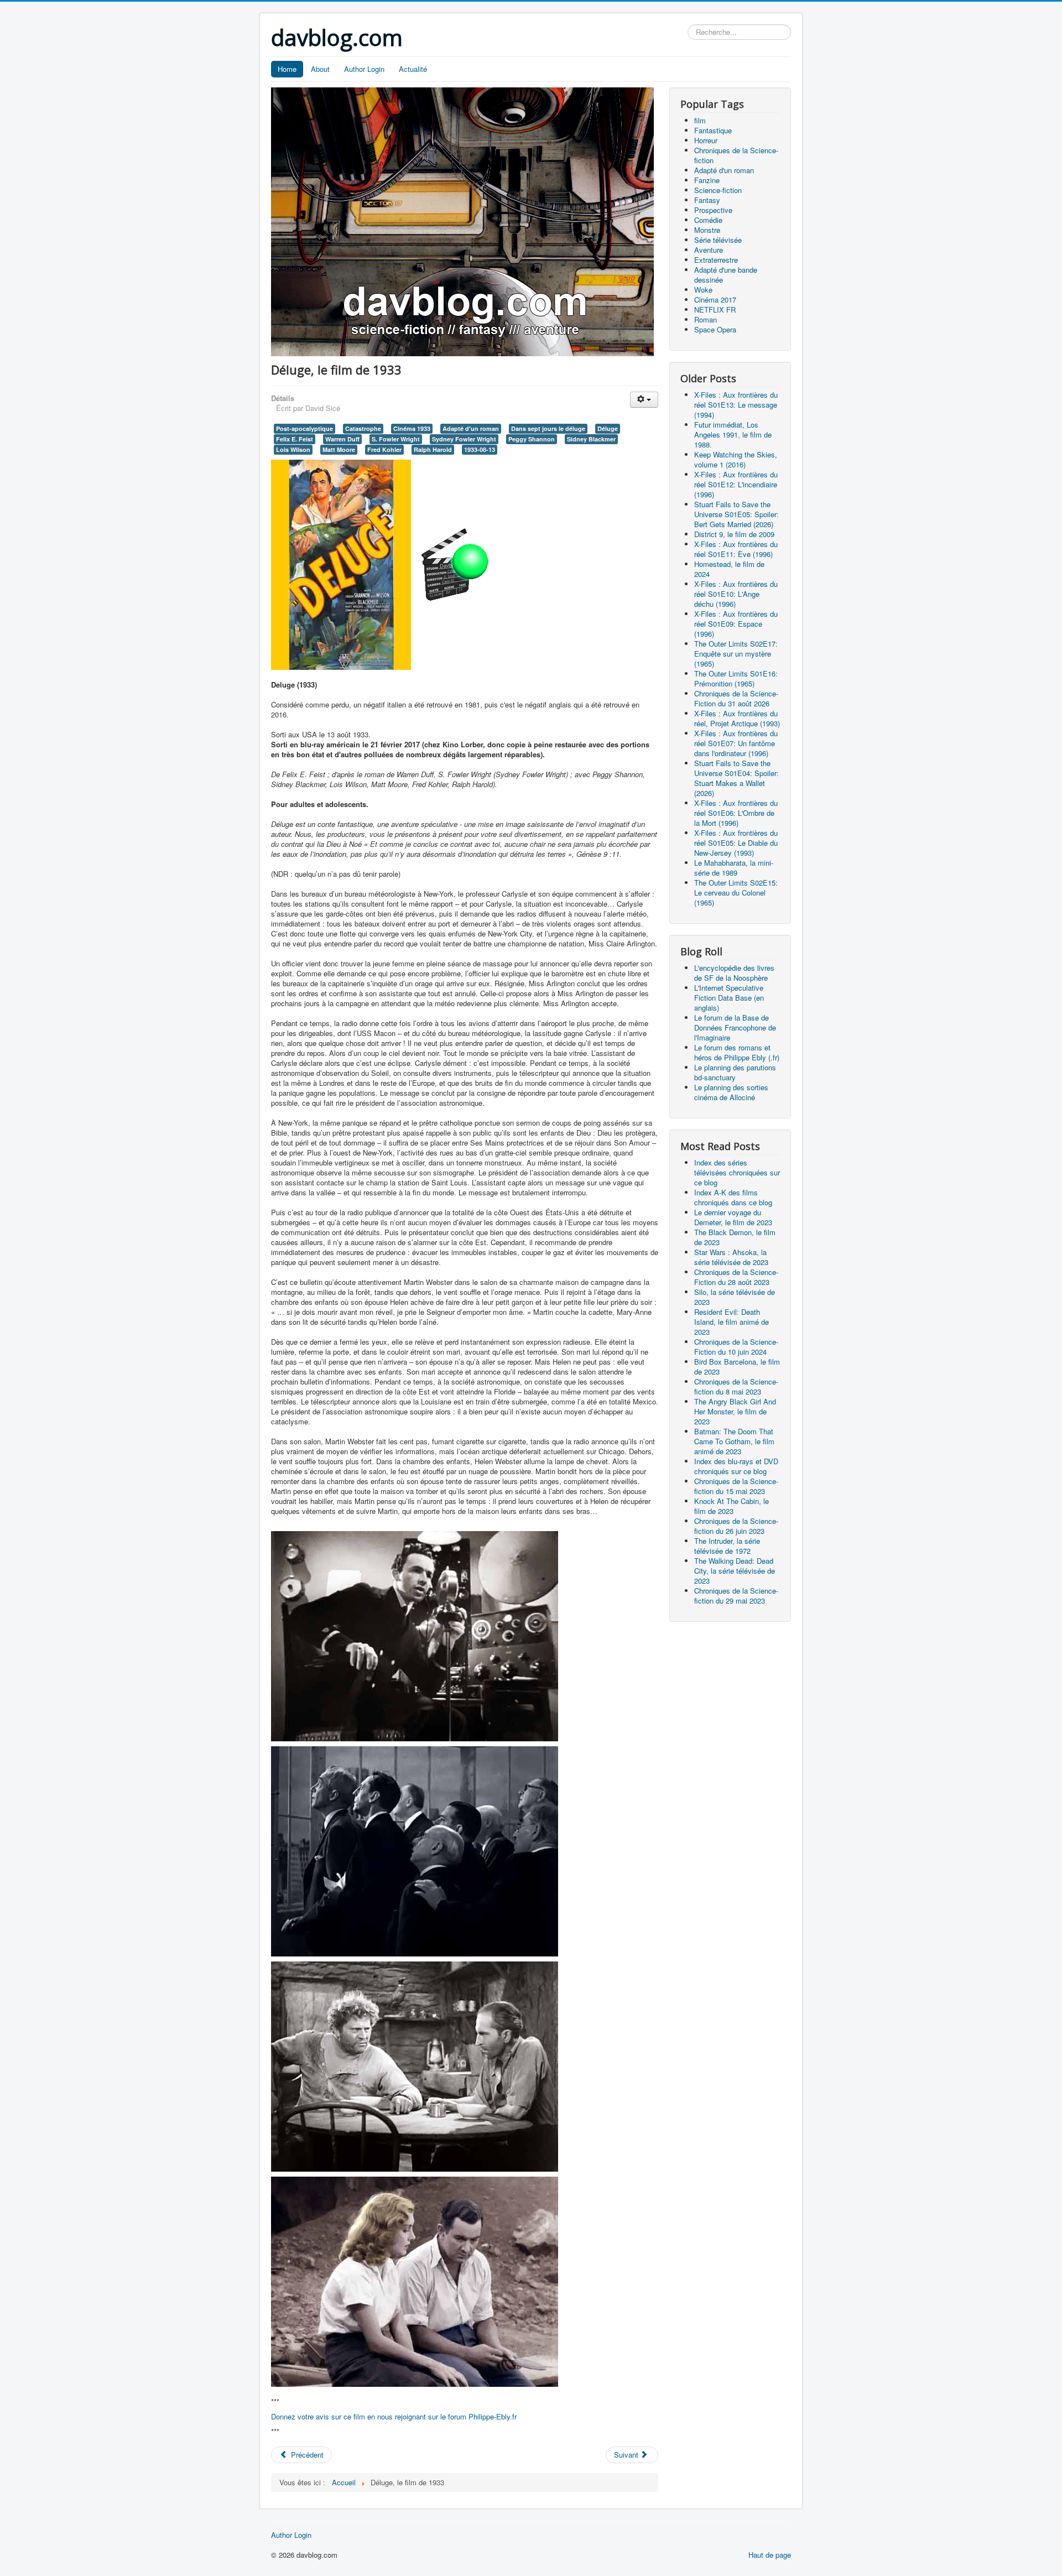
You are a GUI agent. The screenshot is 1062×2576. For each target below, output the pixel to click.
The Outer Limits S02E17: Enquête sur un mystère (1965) (736, 654)
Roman (706, 319)
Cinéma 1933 (412, 428)
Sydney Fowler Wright (464, 439)
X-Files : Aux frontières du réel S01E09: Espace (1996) (736, 624)
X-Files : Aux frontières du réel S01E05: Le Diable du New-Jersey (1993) (736, 843)
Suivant (627, 2455)
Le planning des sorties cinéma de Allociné (731, 1092)
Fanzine (707, 180)
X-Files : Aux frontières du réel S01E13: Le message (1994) (736, 405)
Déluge (608, 428)
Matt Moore (339, 449)
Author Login (364, 69)
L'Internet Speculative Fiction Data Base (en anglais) (729, 998)
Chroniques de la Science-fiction (736, 155)
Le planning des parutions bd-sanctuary (735, 1072)
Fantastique (713, 130)
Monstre (707, 230)
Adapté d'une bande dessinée (726, 275)
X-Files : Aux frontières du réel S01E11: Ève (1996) (736, 549)
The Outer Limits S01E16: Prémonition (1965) (736, 678)
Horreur (706, 140)
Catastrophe (363, 428)
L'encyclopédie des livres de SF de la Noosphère (734, 973)
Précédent (306, 2455)
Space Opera (715, 329)
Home (287, 69)
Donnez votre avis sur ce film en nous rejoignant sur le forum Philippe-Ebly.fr (394, 2416)
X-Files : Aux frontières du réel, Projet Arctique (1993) (737, 718)
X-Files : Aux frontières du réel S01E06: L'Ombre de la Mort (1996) (736, 813)
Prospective (713, 210)
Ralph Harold (433, 449)
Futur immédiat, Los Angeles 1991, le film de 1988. (733, 434)
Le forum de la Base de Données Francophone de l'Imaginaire (735, 1027)
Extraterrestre (716, 260)
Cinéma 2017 (715, 300)
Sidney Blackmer (591, 439)
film (700, 120)
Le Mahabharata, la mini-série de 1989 (734, 868)
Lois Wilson (293, 449)
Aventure (709, 250)
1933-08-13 (480, 449)
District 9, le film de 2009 (734, 534)
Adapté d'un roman (471, 428)
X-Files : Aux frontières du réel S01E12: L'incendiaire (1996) (736, 484)
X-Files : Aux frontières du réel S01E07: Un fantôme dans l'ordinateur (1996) (736, 743)
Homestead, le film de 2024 (729, 569)
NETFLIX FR (715, 309)
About (320, 69)
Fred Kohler (384, 449)
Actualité (413, 69)
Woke (703, 290)
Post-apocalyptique (304, 428)
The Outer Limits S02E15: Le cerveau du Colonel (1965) (736, 893)
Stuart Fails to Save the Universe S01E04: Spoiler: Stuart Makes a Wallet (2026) (736, 778)
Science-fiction (718, 190)
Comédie (708, 220)
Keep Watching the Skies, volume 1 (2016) (736, 459)
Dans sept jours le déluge (548, 428)
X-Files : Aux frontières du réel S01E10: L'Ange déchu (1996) (736, 594)
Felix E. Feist (295, 439)
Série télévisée (718, 240)
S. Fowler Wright (396, 439)
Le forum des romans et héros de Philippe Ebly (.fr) (737, 1052)
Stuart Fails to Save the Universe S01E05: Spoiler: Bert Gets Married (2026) (736, 514)
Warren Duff (342, 439)
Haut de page (770, 2555)
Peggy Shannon (532, 439)
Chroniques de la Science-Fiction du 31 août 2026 (736, 698)
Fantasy (707, 200)
